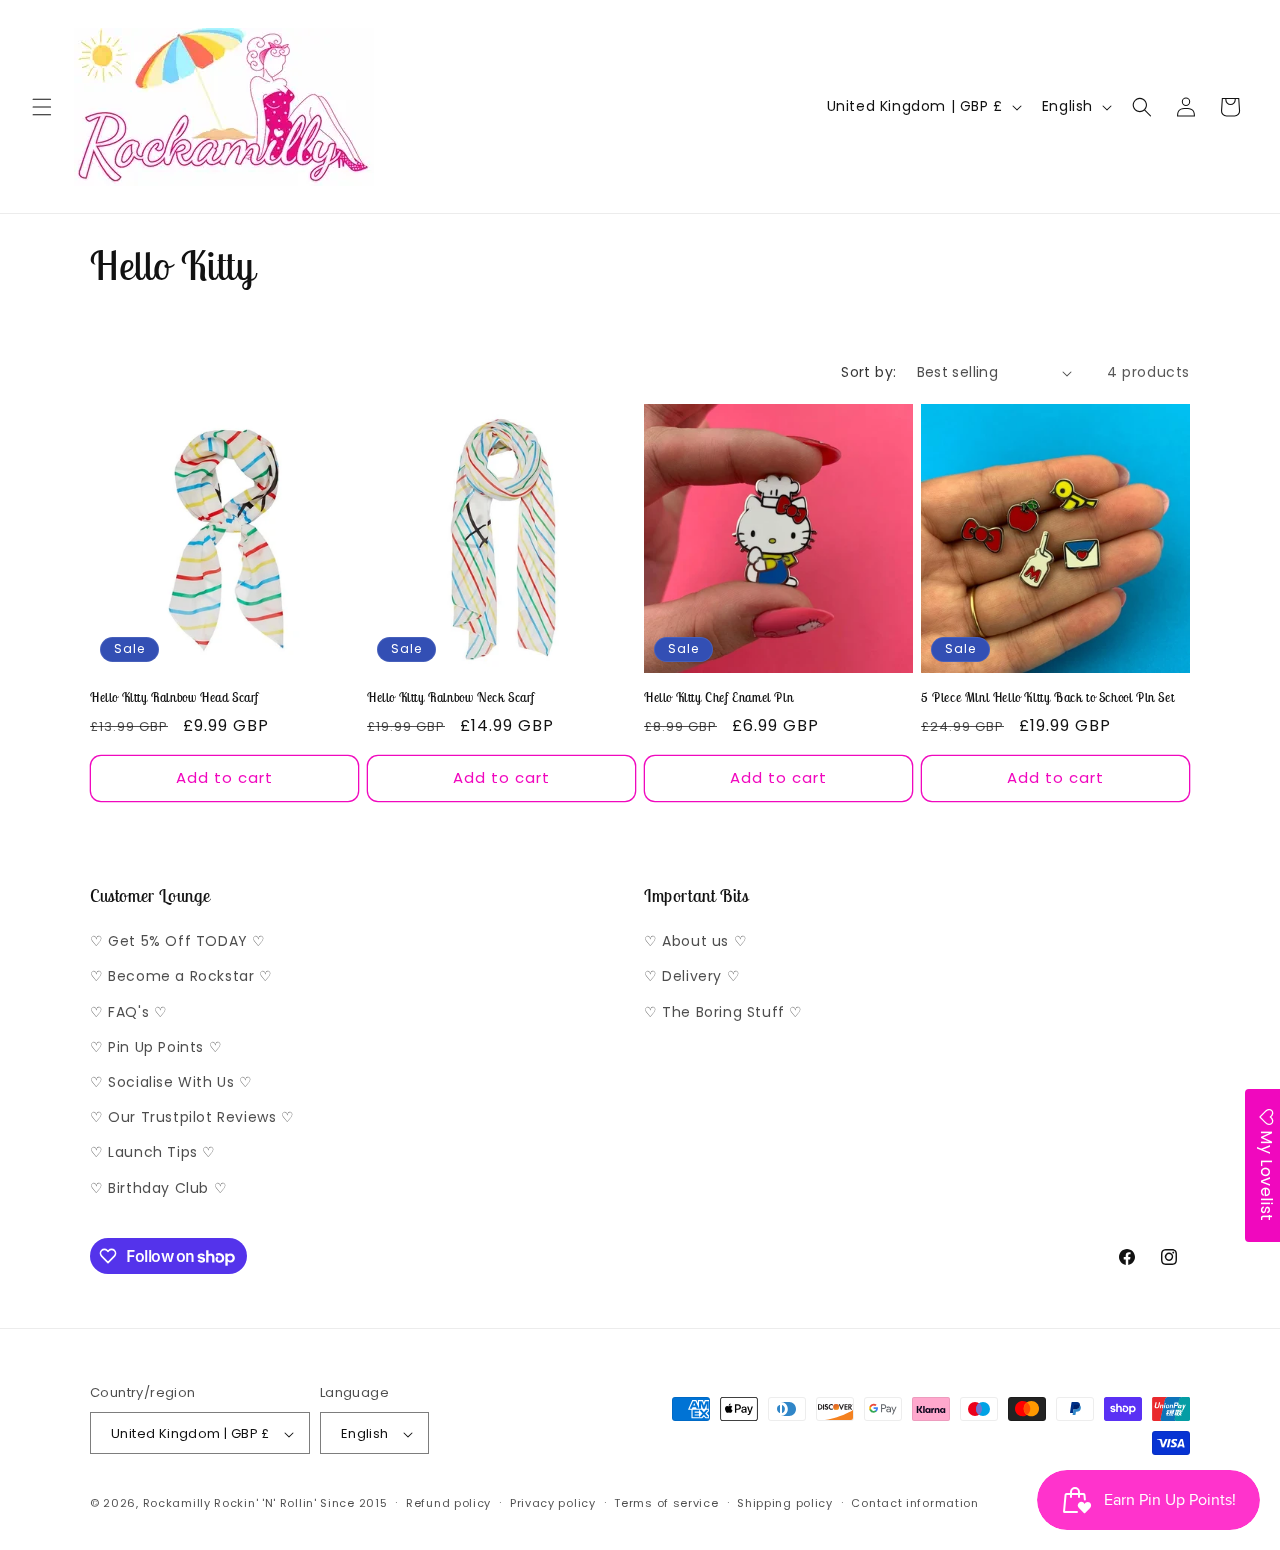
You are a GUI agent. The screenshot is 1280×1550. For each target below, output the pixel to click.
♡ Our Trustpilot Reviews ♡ (192, 1118)
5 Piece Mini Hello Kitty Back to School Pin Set (1047, 698)
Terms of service (666, 1503)
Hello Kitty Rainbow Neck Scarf (451, 698)
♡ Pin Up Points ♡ (156, 1047)
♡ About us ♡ (695, 942)
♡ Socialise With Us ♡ (171, 1082)
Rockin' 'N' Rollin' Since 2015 (300, 1504)
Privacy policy (553, 1503)
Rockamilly (177, 1504)
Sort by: (868, 372)
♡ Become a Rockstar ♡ (181, 977)
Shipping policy (785, 1503)
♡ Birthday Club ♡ (158, 1188)
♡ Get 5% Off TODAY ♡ (178, 942)
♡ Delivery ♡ (692, 977)
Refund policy (448, 1503)
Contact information (914, 1503)
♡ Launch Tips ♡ (153, 1153)
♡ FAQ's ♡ (128, 1012)
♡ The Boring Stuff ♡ (723, 1012)
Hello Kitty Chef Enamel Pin (718, 698)
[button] (42, 107)
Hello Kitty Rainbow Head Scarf (174, 698)
